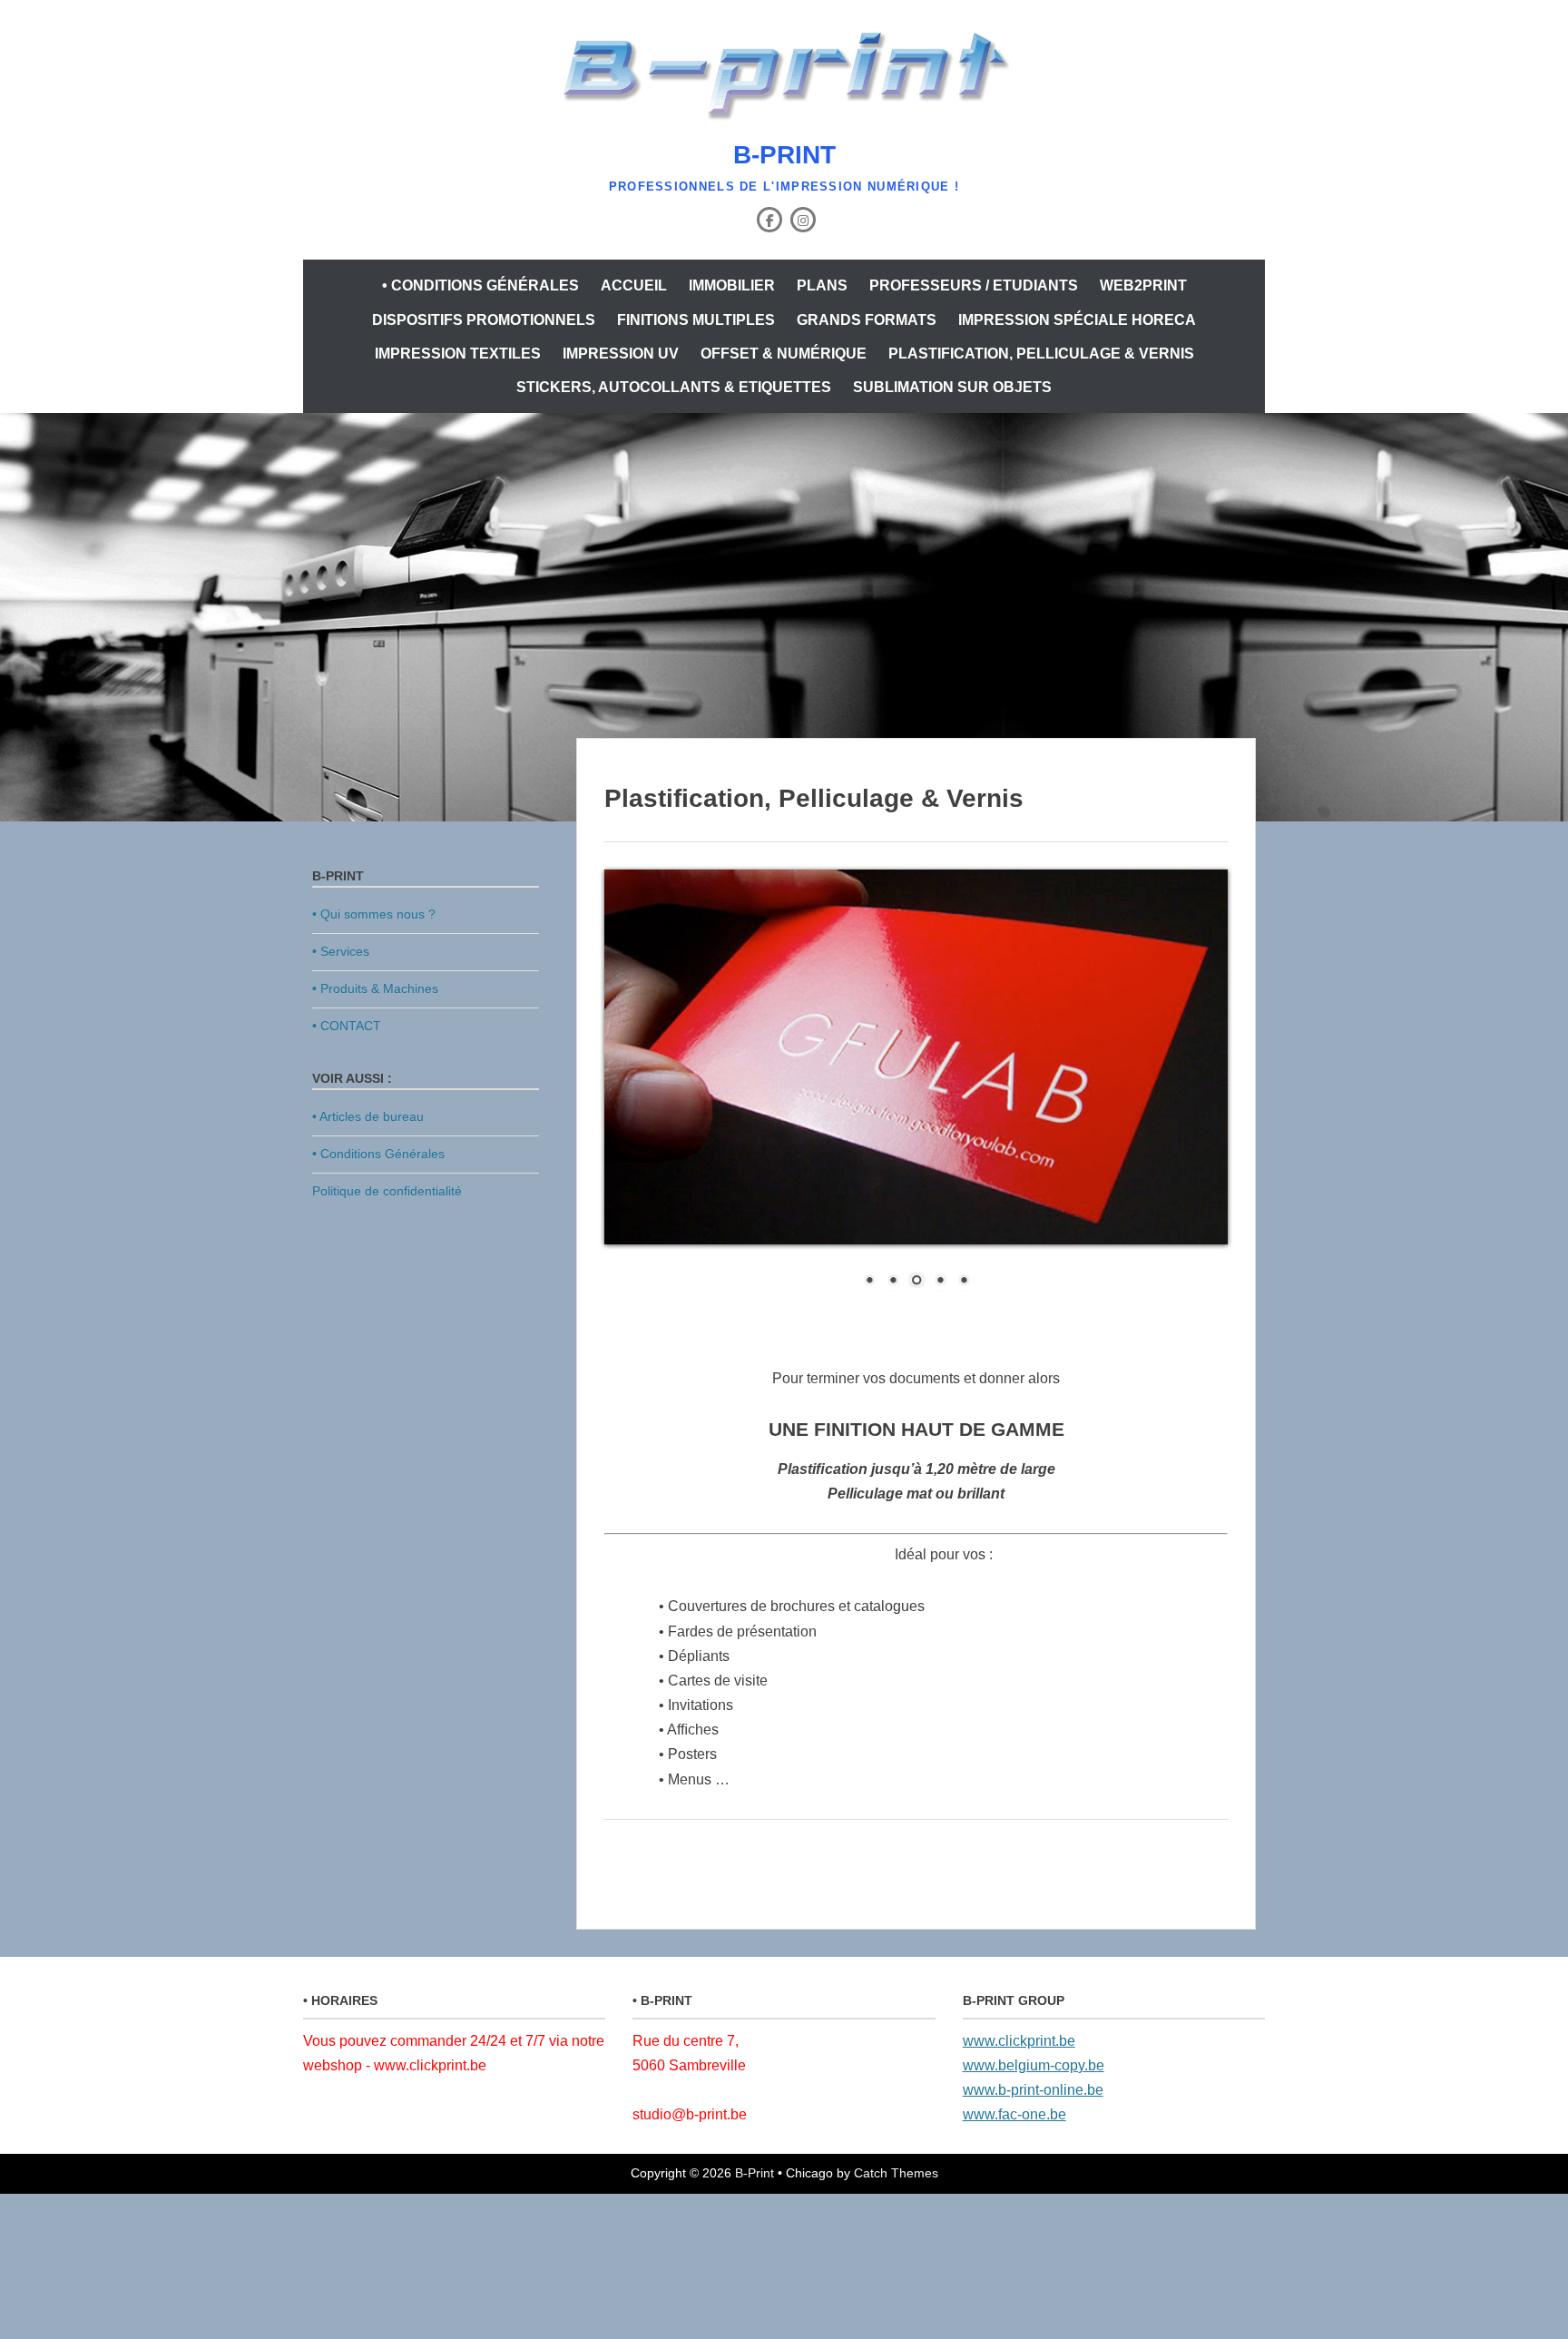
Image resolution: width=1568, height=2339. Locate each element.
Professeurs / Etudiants (974, 285)
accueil (634, 285)
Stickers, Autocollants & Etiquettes (674, 387)
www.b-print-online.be (1033, 2090)
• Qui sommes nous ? (374, 914)
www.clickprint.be (1019, 2041)
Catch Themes (896, 2173)
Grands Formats (867, 320)
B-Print (784, 155)
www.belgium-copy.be (1034, 2065)
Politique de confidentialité (387, 1191)
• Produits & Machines (375, 988)
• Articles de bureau (368, 1116)
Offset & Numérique (784, 354)
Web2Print (1143, 285)
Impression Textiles (458, 354)
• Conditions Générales (480, 285)
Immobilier (732, 285)
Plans (822, 285)
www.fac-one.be (1014, 2114)
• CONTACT (347, 1026)
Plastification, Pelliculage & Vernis (1041, 354)
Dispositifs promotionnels (484, 320)
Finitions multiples (696, 320)
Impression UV (621, 354)
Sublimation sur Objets (952, 387)
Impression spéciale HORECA (1077, 320)
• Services (341, 951)
